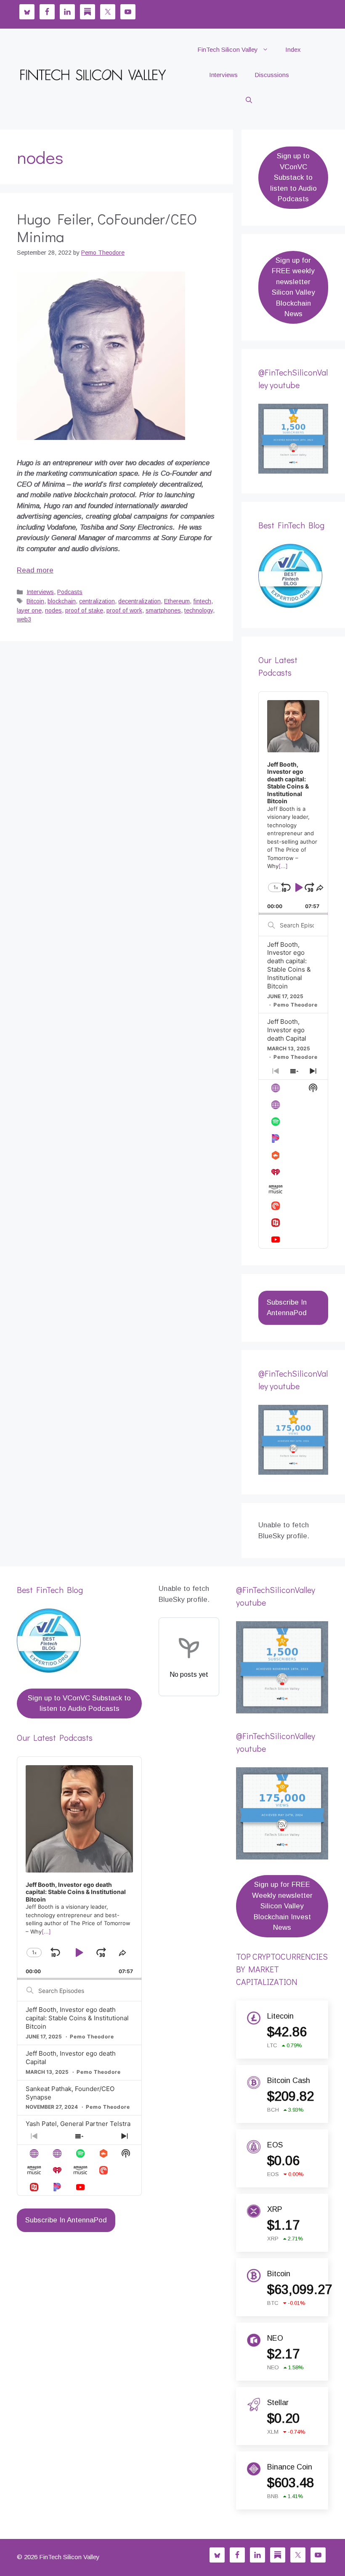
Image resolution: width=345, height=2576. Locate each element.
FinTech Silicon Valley (228, 49)
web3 (24, 619)
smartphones (163, 610)
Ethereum (177, 601)
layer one (29, 610)
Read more (35, 570)
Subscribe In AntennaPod (287, 1308)
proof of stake (84, 610)
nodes (53, 610)
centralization (97, 601)
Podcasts (70, 592)
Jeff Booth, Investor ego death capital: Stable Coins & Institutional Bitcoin (289, 966)
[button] (249, 100)
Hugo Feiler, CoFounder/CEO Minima (107, 227)
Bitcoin (35, 601)
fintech (202, 601)
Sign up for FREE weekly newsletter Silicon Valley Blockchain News (293, 287)
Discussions (272, 75)
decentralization (139, 601)
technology (199, 610)
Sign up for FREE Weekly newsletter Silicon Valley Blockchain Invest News (282, 1906)
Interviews (223, 75)
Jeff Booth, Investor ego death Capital (287, 1030)
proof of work (124, 610)
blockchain (62, 601)
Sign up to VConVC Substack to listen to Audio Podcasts (293, 177)
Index (293, 49)
